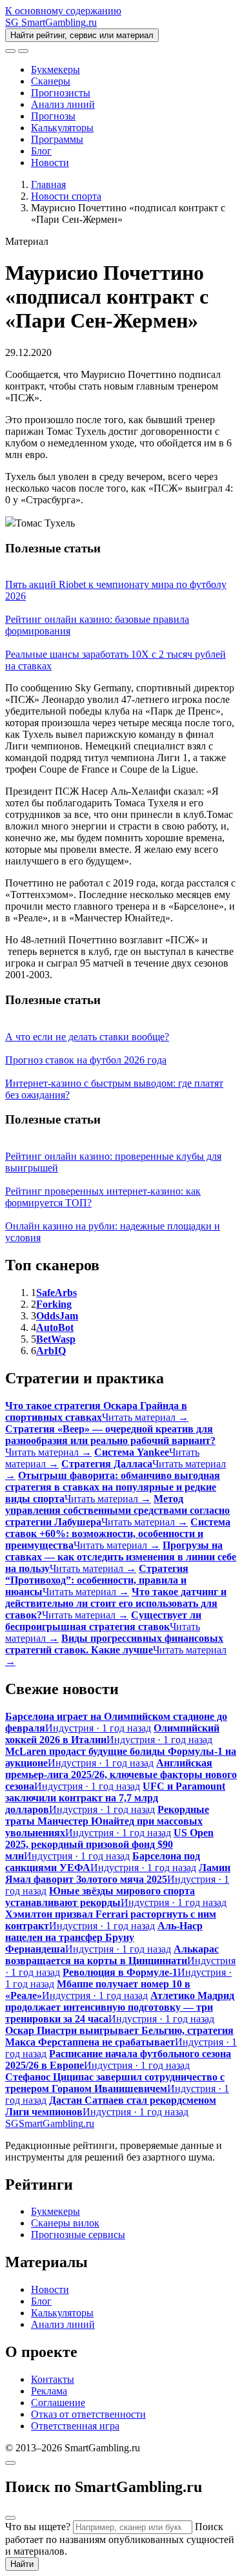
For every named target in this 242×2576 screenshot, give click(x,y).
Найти (22, 2564)
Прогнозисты (61, 93)
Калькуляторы (62, 128)
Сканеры (51, 81)
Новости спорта (66, 196)
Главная (48, 184)
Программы (57, 139)
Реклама (49, 2391)
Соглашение (58, 2403)
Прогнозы (53, 116)
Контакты (53, 2379)
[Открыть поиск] (10, 51)
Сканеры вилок (65, 2223)
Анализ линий (63, 104)
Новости (50, 162)
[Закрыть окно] (10, 2463)
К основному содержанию (63, 11)
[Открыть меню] (23, 51)
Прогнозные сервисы (78, 2235)
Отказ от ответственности (88, 2414)
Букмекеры (55, 69)
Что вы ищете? (38, 2527)
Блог (41, 151)
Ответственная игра (75, 2426)
